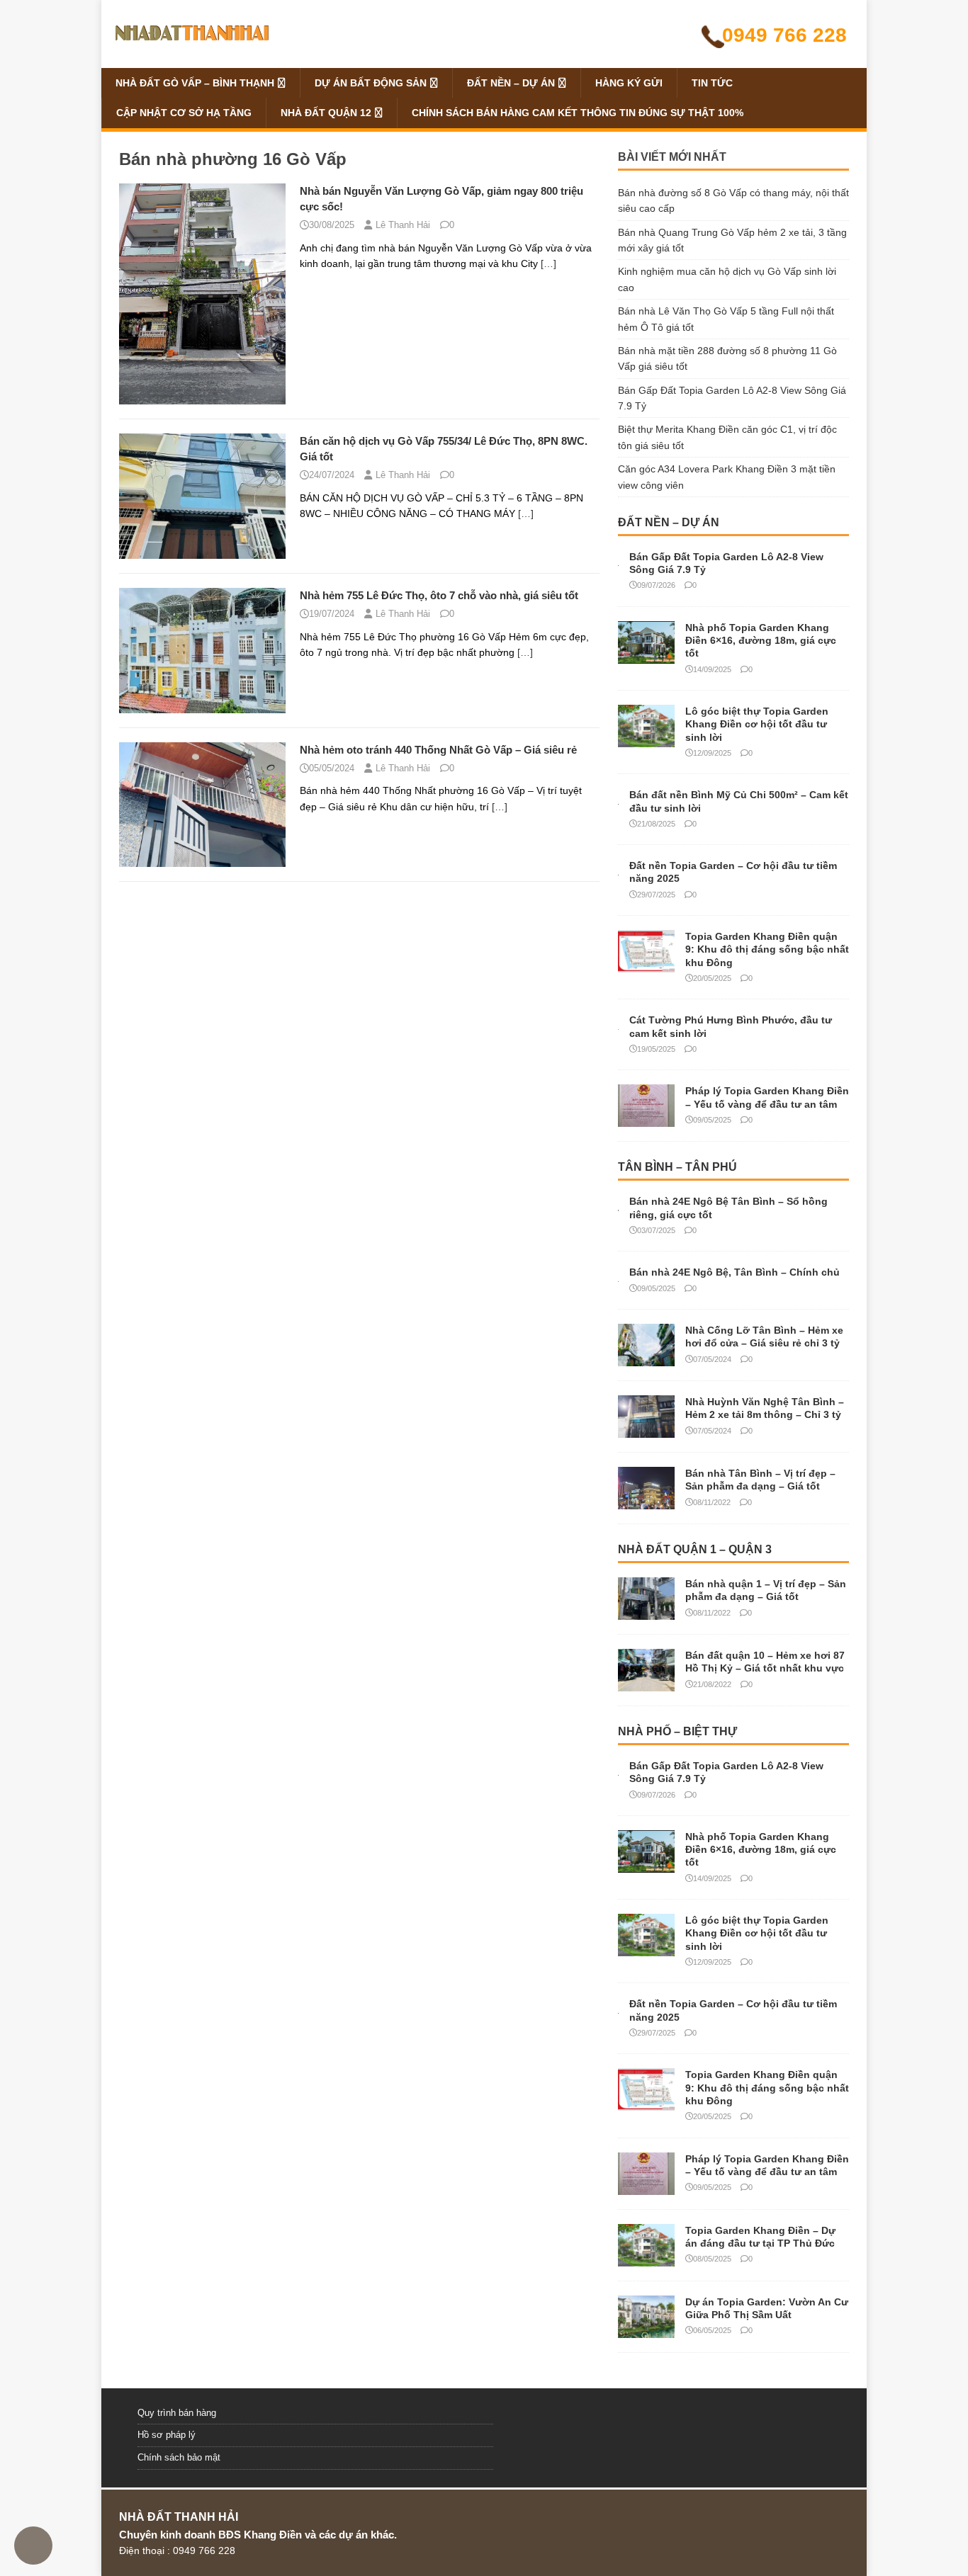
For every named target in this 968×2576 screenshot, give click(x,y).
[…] (548, 263)
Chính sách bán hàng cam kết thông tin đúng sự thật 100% (578, 113)
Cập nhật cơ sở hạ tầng (184, 113)
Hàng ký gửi (629, 83)
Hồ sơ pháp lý (167, 2435)
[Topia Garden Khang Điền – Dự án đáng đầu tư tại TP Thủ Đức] (646, 2258)
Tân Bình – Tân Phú (677, 1167)
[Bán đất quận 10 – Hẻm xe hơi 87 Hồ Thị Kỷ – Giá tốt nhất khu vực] (646, 1684)
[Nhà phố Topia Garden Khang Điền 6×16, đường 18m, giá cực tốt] (646, 656)
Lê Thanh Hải (403, 225)
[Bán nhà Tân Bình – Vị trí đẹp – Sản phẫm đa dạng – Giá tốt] (646, 1502)
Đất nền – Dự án (511, 83)
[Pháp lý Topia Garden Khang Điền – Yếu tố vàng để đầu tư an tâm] (646, 1119)
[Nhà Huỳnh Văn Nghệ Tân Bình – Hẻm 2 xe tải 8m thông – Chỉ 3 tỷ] (646, 1430)
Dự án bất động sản (371, 83)
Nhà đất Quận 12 (326, 113)
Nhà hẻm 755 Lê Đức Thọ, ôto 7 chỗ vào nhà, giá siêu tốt (439, 595)
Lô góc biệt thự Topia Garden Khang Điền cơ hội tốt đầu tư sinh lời (757, 724)
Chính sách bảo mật (179, 2457)
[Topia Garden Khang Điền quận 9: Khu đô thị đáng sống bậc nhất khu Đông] (646, 965)
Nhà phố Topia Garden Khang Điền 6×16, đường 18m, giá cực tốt (761, 640)
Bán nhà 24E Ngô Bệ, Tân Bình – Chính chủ (735, 1272)
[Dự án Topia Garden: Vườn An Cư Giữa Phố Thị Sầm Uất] (646, 2330)
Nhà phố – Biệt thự (677, 1731)
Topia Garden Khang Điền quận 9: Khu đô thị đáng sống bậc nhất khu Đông (767, 949)
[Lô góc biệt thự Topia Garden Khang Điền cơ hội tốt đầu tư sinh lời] (646, 739)
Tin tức (712, 83)
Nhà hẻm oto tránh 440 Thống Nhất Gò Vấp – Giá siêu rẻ (438, 750)
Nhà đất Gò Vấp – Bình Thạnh (195, 83)
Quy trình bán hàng (177, 2413)
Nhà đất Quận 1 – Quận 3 (695, 1549)
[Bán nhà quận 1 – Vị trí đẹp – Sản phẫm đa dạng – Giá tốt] (646, 1612)
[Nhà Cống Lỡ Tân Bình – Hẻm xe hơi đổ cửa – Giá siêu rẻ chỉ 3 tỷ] (646, 1358)
